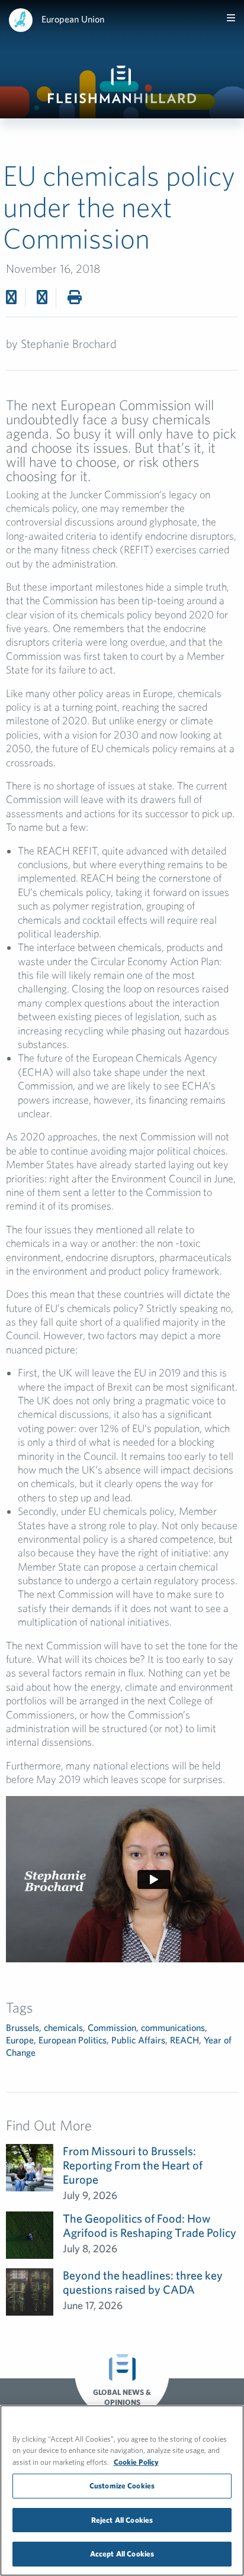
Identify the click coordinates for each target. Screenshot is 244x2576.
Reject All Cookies (122, 2520)
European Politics (73, 2040)
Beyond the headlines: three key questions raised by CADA (143, 2282)
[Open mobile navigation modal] (231, 18)
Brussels (23, 2027)
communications (173, 2027)
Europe (20, 2040)
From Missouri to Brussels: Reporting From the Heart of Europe (133, 2165)
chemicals (63, 2027)
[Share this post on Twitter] (11, 297)
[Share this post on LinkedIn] (42, 297)
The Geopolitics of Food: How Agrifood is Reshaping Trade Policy (150, 2225)
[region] (122, 2490)
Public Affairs (138, 2040)
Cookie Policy (136, 2462)
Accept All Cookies (122, 2554)
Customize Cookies (122, 2486)
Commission (112, 2027)
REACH (184, 2040)
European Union (73, 19)
